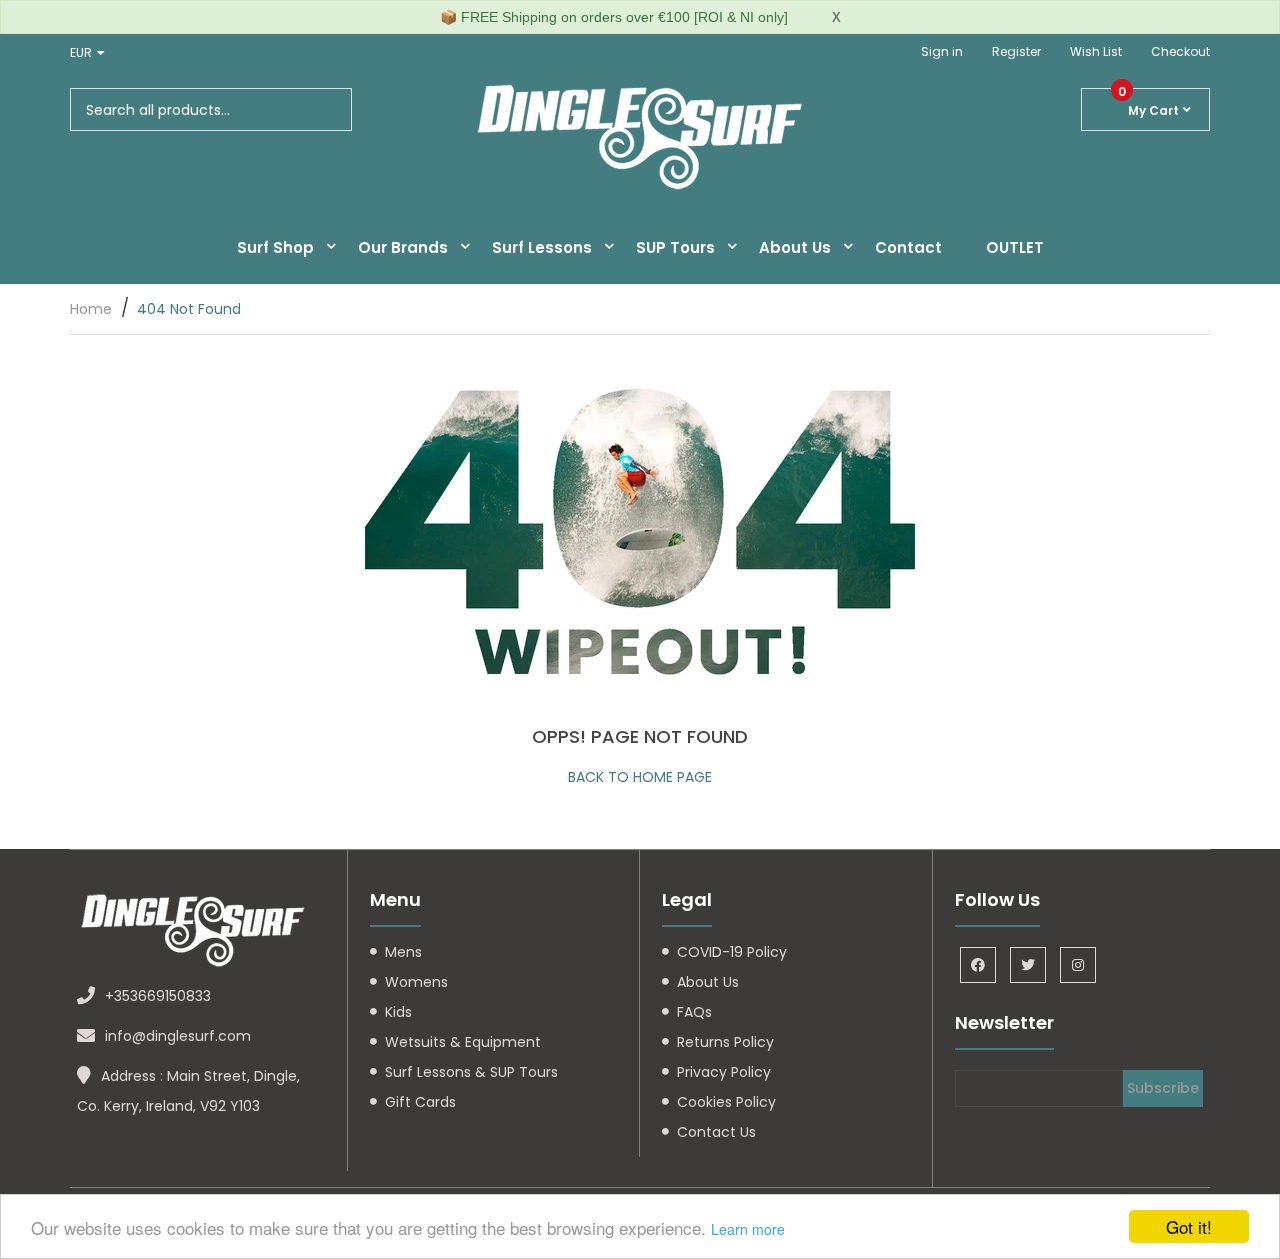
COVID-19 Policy (732, 952)
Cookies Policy (726, 1102)
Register (1016, 51)
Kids (398, 1012)
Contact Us (716, 1132)
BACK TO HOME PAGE (640, 777)
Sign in (942, 51)
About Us (708, 982)
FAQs (694, 1012)
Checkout (1180, 51)
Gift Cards (420, 1102)
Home (91, 309)
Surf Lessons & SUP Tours (471, 1072)
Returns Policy (725, 1042)
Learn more (748, 1229)
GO (329, 110)
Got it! (1189, 1226)
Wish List (1096, 51)
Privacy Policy (724, 1072)
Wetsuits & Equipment (463, 1042)
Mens (403, 952)
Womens (416, 982)
